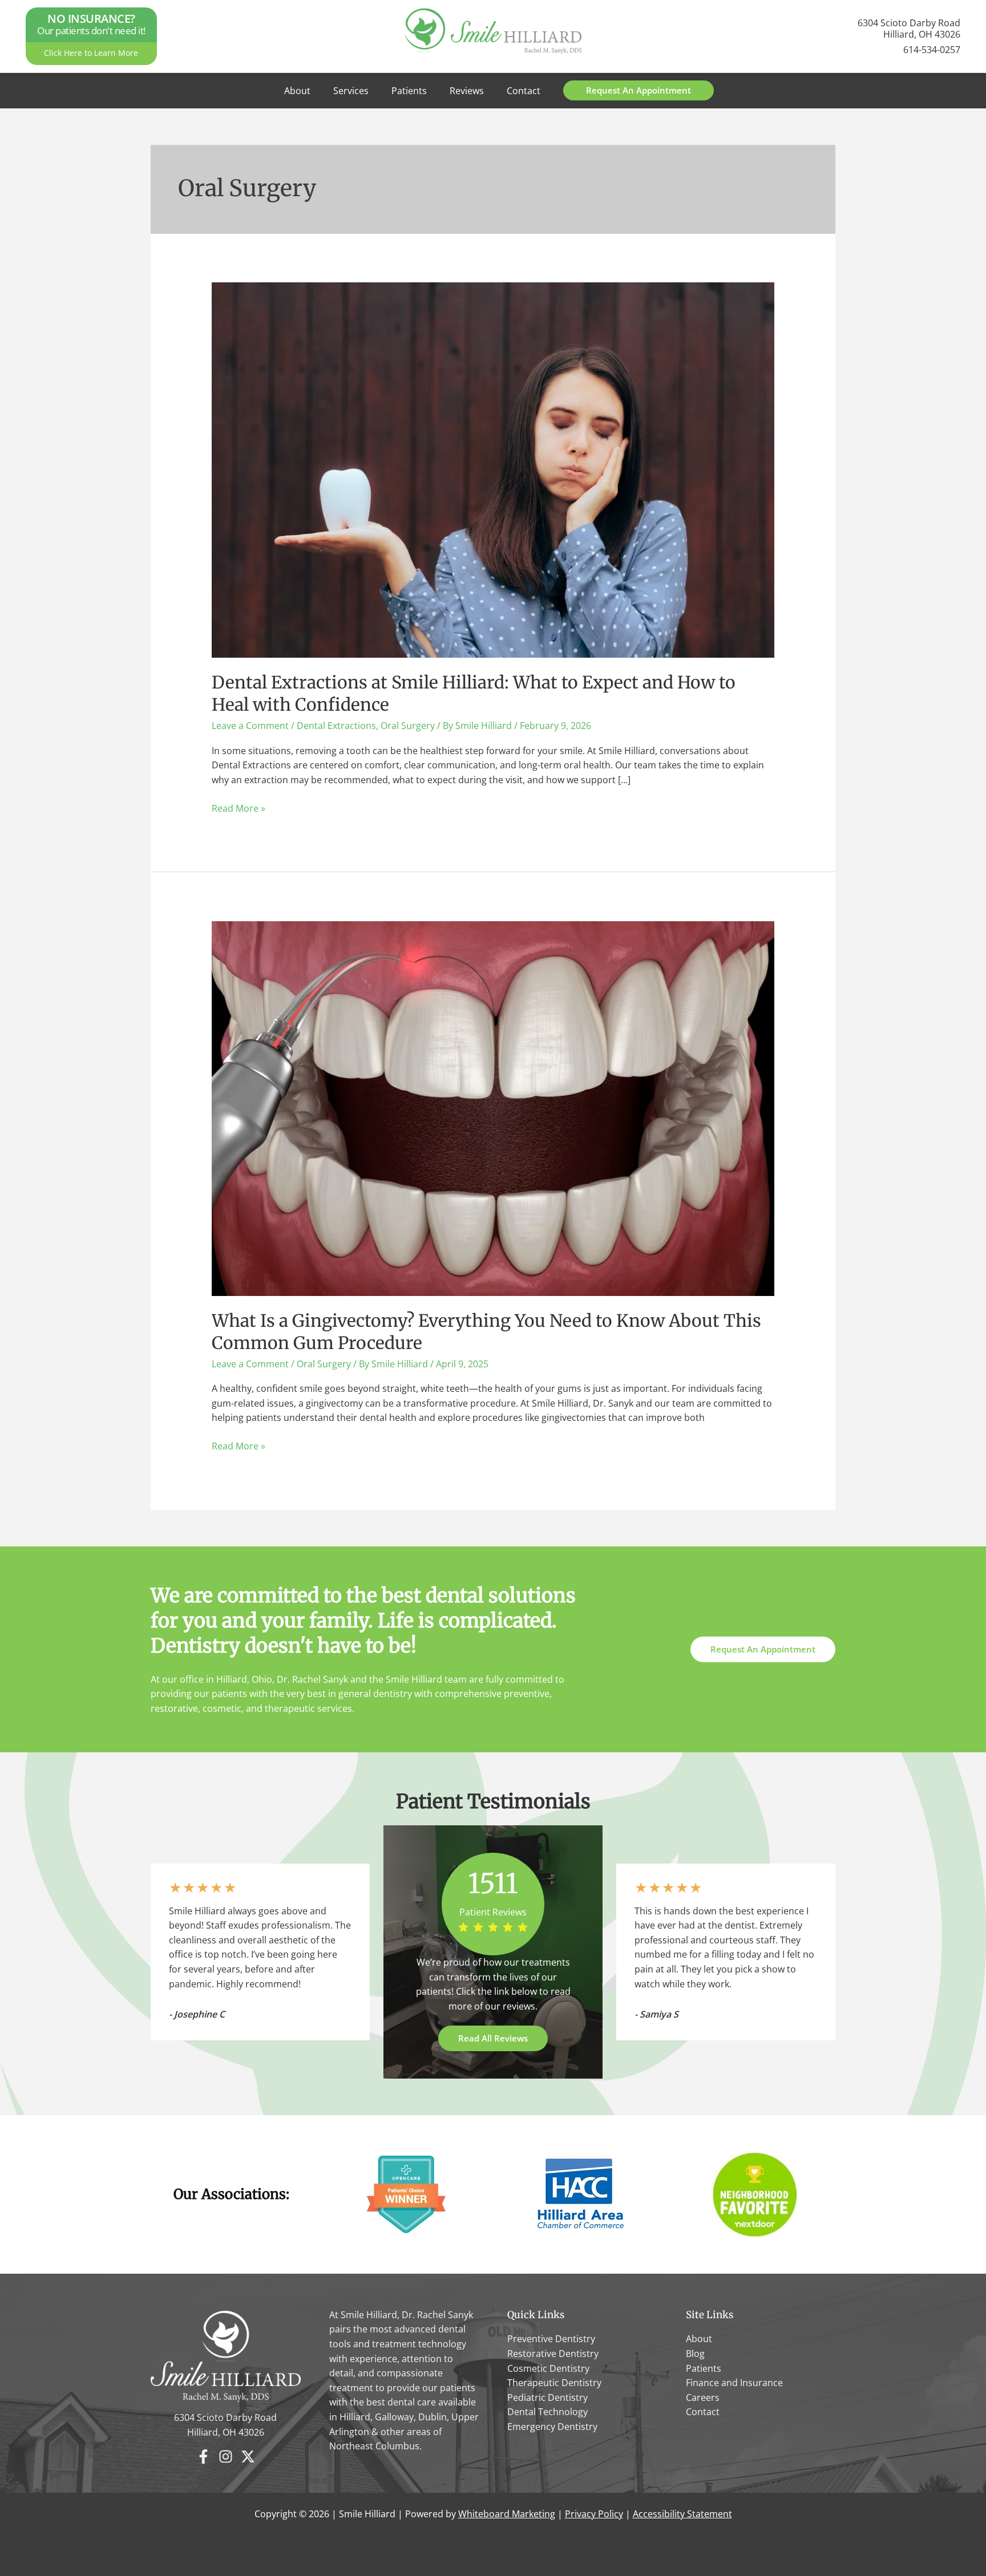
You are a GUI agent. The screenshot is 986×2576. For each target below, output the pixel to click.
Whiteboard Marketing (507, 2514)
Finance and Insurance (734, 2383)
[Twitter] (248, 2456)
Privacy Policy (594, 2514)
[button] (639, 90)
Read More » (239, 809)
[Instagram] (226, 2456)
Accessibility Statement (682, 2514)
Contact (524, 91)
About (297, 91)
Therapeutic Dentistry (554, 2383)
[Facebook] (203, 2456)
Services (351, 91)
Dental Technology (547, 2412)
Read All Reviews (493, 2038)
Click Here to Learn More (91, 53)
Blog (695, 2354)
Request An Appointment (763, 1649)
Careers (703, 2397)
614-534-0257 (932, 50)
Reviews (467, 91)
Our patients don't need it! (91, 25)
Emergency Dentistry (552, 2427)
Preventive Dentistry (551, 2339)
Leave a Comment (250, 726)
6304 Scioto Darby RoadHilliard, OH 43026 (909, 29)
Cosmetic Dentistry (548, 2368)
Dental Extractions (336, 726)
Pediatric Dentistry (547, 2397)
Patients (409, 91)
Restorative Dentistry (553, 2354)
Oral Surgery (408, 726)
